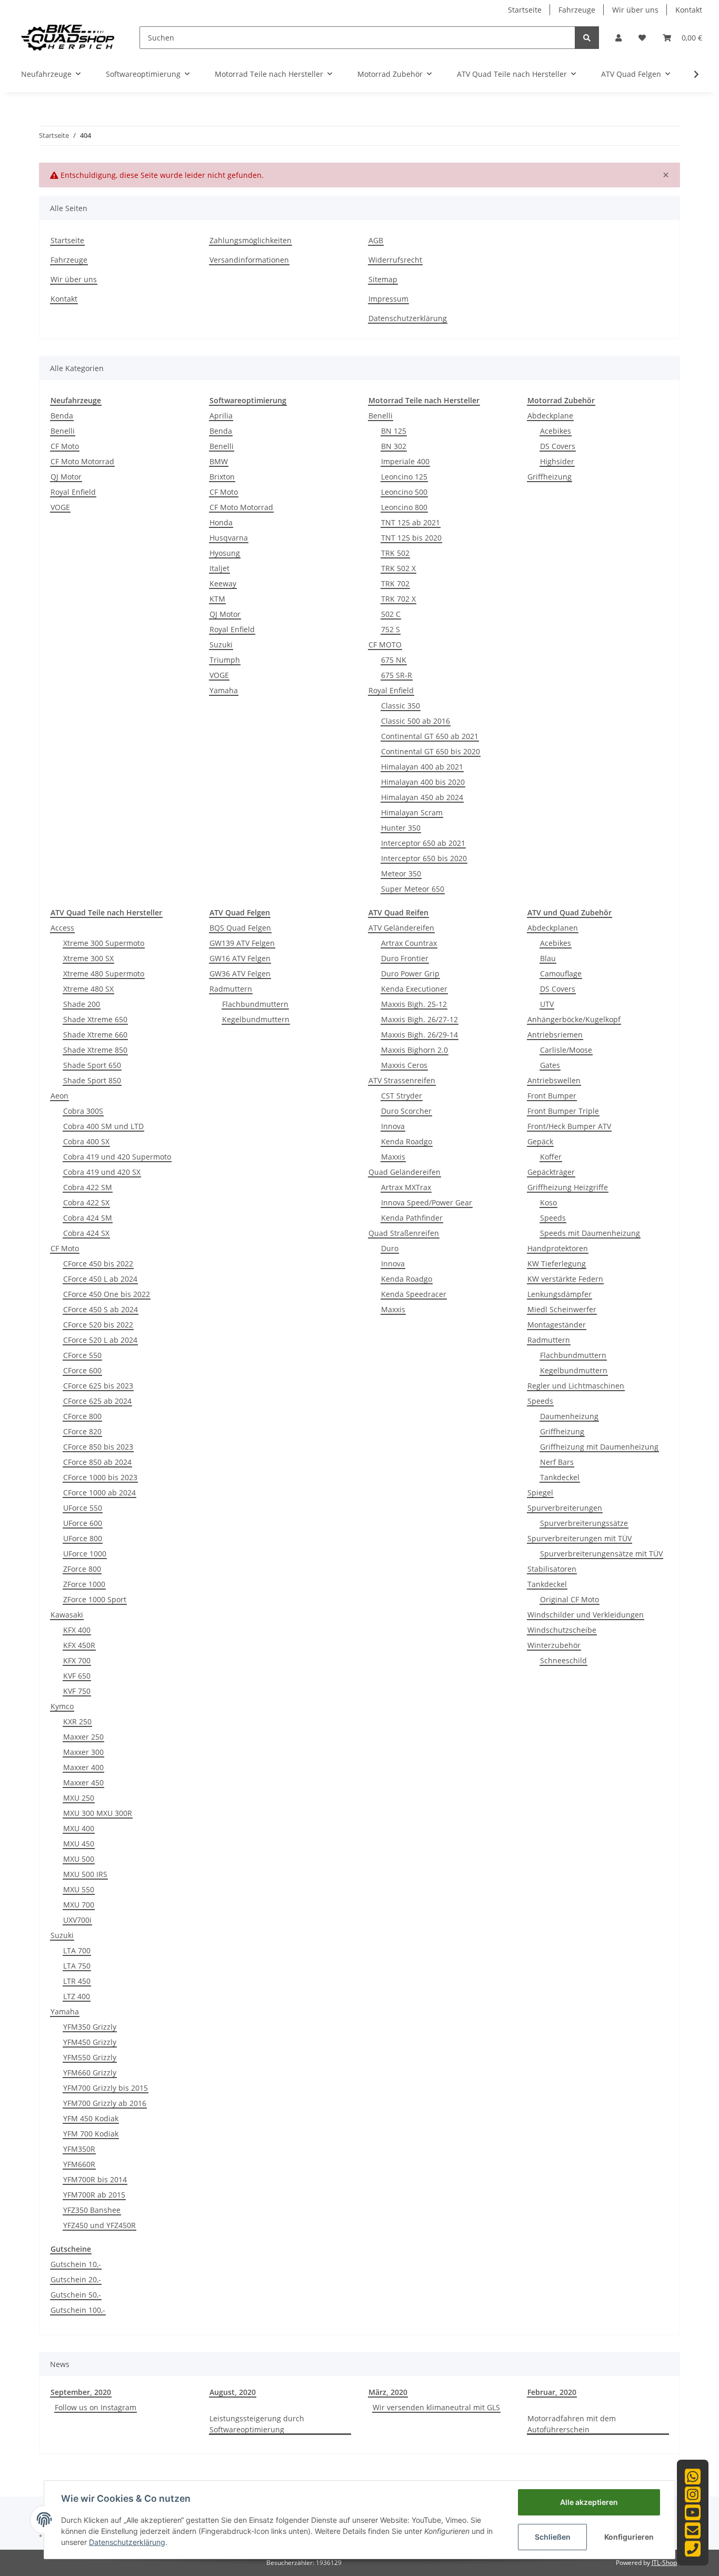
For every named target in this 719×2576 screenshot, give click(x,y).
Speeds (553, 1218)
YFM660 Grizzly (90, 2073)
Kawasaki (67, 1615)
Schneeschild (563, 1660)
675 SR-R (397, 675)
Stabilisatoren (552, 1569)
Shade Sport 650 (92, 1065)
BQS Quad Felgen (240, 928)
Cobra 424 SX (86, 1233)
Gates (550, 1065)
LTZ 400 (77, 1996)
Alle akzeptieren (589, 2502)
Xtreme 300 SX (88, 958)
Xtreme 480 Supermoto (104, 974)
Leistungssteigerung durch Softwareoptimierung (257, 2424)
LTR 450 (77, 1981)
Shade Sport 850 (92, 1080)
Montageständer (557, 1325)
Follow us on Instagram (96, 2407)
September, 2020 (81, 2392)
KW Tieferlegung (557, 1264)
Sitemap (383, 279)
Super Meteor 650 (413, 889)
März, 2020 (388, 2392)
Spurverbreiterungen (565, 1508)
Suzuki (221, 645)
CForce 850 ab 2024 (97, 1462)
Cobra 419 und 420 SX (102, 1172)
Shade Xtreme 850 (95, 1050)
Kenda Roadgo (407, 1141)
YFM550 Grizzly (90, 2057)
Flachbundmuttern (255, 1004)
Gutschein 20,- (76, 2279)
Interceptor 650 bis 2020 (424, 858)
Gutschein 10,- (76, 2264)
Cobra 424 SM (88, 1218)
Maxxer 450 (83, 1783)
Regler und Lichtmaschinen (576, 1386)
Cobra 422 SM (88, 1187)
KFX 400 (77, 1630)
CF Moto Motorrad (82, 461)
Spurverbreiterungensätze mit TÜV (601, 1554)
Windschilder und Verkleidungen (586, 1615)
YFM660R (79, 2164)
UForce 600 (83, 1523)
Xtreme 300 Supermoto (104, 943)
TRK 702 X (398, 599)
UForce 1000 (85, 1554)
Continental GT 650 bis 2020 (431, 751)
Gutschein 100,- (78, 2310)
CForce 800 (82, 1416)
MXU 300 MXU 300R (98, 1813)
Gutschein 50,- (76, 2295)
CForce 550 (82, 1355)
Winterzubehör (554, 1645)
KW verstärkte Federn (565, 1279)
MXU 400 (79, 1828)
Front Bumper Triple (563, 1111)
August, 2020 (233, 2392)
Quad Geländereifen (405, 1172)
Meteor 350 (401, 873)
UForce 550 (83, 1508)
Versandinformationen (249, 260)
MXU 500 (79, 1859)
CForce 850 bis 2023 (98, 1447)
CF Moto (65, 446)
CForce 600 (82, 1370)
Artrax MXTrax (406, 1187)
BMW (219, 461)
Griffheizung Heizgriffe (568, 1187)
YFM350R (79, 2149)
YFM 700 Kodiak (91, 2134)
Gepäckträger (551, 1172)
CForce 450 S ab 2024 (101, 1309)
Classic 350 (401, 706)
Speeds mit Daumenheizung (590, 1233)
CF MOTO (385, 645)
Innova (393, 1126)
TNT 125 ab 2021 (411, 522)
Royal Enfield (73, 492)
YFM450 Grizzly (90, 2042)
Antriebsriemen (555, 1035)
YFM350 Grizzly (90, 2027)
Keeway (223, 583)
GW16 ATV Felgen (240, 958)
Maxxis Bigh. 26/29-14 (420, 1035)
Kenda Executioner (414, 989)
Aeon (59, 1096)
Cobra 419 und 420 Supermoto (117, 1157)
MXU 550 (79, 1889)
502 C (391, 614)
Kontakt (689, 10)
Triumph (225, 660)
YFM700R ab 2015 (94, 2195)
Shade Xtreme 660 (95, 1035)
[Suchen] (587, 38)
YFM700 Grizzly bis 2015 (106, 2088)
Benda (62, 416)
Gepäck (540, 1141)
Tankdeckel (560, 1477)
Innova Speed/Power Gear (427, 1202)
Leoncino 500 (404, 492)
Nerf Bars (557, 1462)
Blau (548, 958)
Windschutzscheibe (562, 1630)
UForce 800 (83, 1538)
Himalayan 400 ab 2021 (422, 767)
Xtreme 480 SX (88, 989)
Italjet (219, 568)
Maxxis (393, 1157)
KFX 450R (79, 1645)
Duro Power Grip (410, 974)
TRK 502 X (398, 568)
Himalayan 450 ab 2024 (422, 797)
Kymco (62, 1706)
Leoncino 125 (404, 477)
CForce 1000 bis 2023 (100, 1477)
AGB (376, 240)
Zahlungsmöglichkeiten (251, 240)
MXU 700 (79, 1905)
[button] (618, 38)
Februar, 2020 (552, 2392)
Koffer (551, 1157)
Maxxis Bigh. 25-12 (414, 1004)
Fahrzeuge (577, 10)
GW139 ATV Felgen (242, 943)
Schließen (553, 2537)
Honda (221, 522)
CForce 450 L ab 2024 (100, 1279)
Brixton (222, 477)
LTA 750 (77, 1966)
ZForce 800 (82, 1569)
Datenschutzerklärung (408, 318)
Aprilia (221, 416)
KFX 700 (77, 1660)
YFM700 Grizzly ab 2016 (105, 2103)
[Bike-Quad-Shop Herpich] (68, 37)
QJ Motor (66, 477)
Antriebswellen (554, 1080)
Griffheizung (550, 477)
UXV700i (77, 1920)
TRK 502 (395, 553)
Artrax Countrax (409, 943)
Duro (390, 1248)
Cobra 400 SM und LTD (103, 1126)
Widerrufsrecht (395, 260)
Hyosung (225, 553)
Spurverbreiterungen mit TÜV (580, 1538)
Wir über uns (635, 10)
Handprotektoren (558, 1248)
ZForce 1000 (84, 1584)
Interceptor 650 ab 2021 (423, 843)
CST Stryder (402, 1096)
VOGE (60, 507)
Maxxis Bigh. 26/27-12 (420, 1019)
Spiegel (540, 1492)
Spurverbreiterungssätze (584, 1523)
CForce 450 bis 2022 (98, 1264)
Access (62, 928)
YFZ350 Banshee (92, 2210)
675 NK (394, 660)
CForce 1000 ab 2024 (99, 1492)
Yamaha (224, 690)
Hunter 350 (401, 828)
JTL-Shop (664, 2563)
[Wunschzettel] (642, 38)
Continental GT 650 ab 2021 (430, 736)
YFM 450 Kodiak (91, 2118)
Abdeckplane (550, 416)
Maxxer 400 (83, 1767)
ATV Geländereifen (401, 928)
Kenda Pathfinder (412, 1218)
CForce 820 (82, 1431)
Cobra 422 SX (86, 1202)
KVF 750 (77, 1691)
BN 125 (394, 431)
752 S (391, 629)
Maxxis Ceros (404, 1065)
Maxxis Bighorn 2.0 (415, 1050)
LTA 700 (77, 1950)
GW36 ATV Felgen (240, 974)
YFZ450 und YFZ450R (99, 2225)
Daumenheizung (569, 1416)
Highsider (557, 461)
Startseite (525, 10)
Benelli (63, 431)
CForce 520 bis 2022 (98, 1325)
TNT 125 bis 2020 (411, 538)
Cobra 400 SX (86, 1141)
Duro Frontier (405, 958)
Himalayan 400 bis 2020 (423, 782)
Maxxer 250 (83, 1737)
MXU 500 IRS (85, 1874)
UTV (547, 1004)
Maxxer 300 (83, 1752)
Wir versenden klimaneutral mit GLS (436, 2407)
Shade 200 (82, 1004)
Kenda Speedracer (414, 1294)
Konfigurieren (629, 2537)
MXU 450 (79, 1844)
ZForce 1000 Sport (95, 1599)
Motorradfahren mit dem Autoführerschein (572, 2424)
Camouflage (561, 974)
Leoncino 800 (404, 507)
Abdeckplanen (553, 928)
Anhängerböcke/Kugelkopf (574, 1019)
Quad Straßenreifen (404, 1233)
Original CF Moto (570, 1599)
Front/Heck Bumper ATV (569, 1126)
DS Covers (558, 446)
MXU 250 (79, 1798)
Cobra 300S (83, 1111)
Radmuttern (231, 989)
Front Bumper (552, 1096)
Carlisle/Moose (566, 1050)
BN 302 (394, 446)
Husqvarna (229, 538)
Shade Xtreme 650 (95, 1019)
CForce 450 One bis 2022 (107, 1294)
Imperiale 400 (405, 461)
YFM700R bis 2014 (95, 2179)
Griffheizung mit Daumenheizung (599, 1447)
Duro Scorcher (406, 1111)
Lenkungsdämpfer (560, 1294)
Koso (548, 1202)
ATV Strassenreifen (402, 1080)
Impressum (388, 299)
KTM (217, 599)
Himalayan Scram (412, 812)
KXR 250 (77, 1721)
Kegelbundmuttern (256, 1019)
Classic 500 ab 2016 (416, 721)
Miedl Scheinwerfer (562, 1309)
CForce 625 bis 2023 (98, 1386)
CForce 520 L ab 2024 (100, 1340)
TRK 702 (395, 583)
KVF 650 (77, 1676)
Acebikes (556, 431)
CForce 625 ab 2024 (97, 1401)
